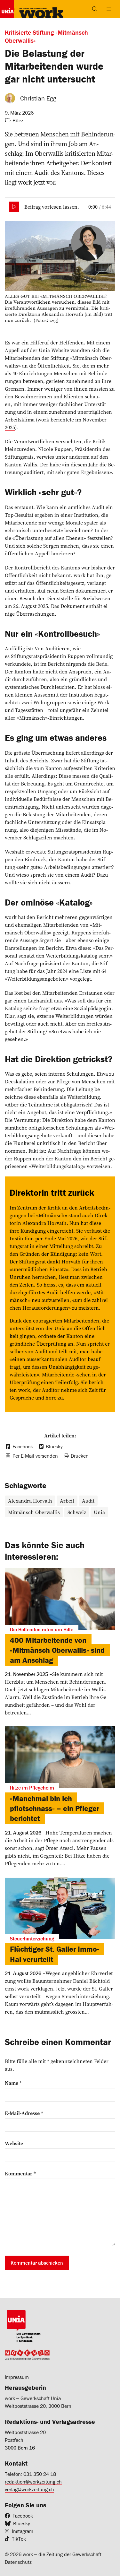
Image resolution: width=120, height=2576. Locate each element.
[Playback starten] (14, 207)
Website (14, 2143)
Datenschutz (18, 2562)
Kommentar (20, 2173)
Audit (88, 1501)
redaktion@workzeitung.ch (33, 2482)
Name (13, 2083)
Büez (18, 120)
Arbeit (67, 1501)
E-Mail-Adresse (24, 2113)
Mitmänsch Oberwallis (34, 1512)
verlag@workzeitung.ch (29, 2489)
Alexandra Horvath (30, 1501)
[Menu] (109, 9)
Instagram (23, 2531)
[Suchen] (95, 9)
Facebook (23, 2516)
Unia (99, 1512)
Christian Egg (38, 98)
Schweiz (77, 1512)
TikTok (19, 2539)
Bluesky (22, 2523)
